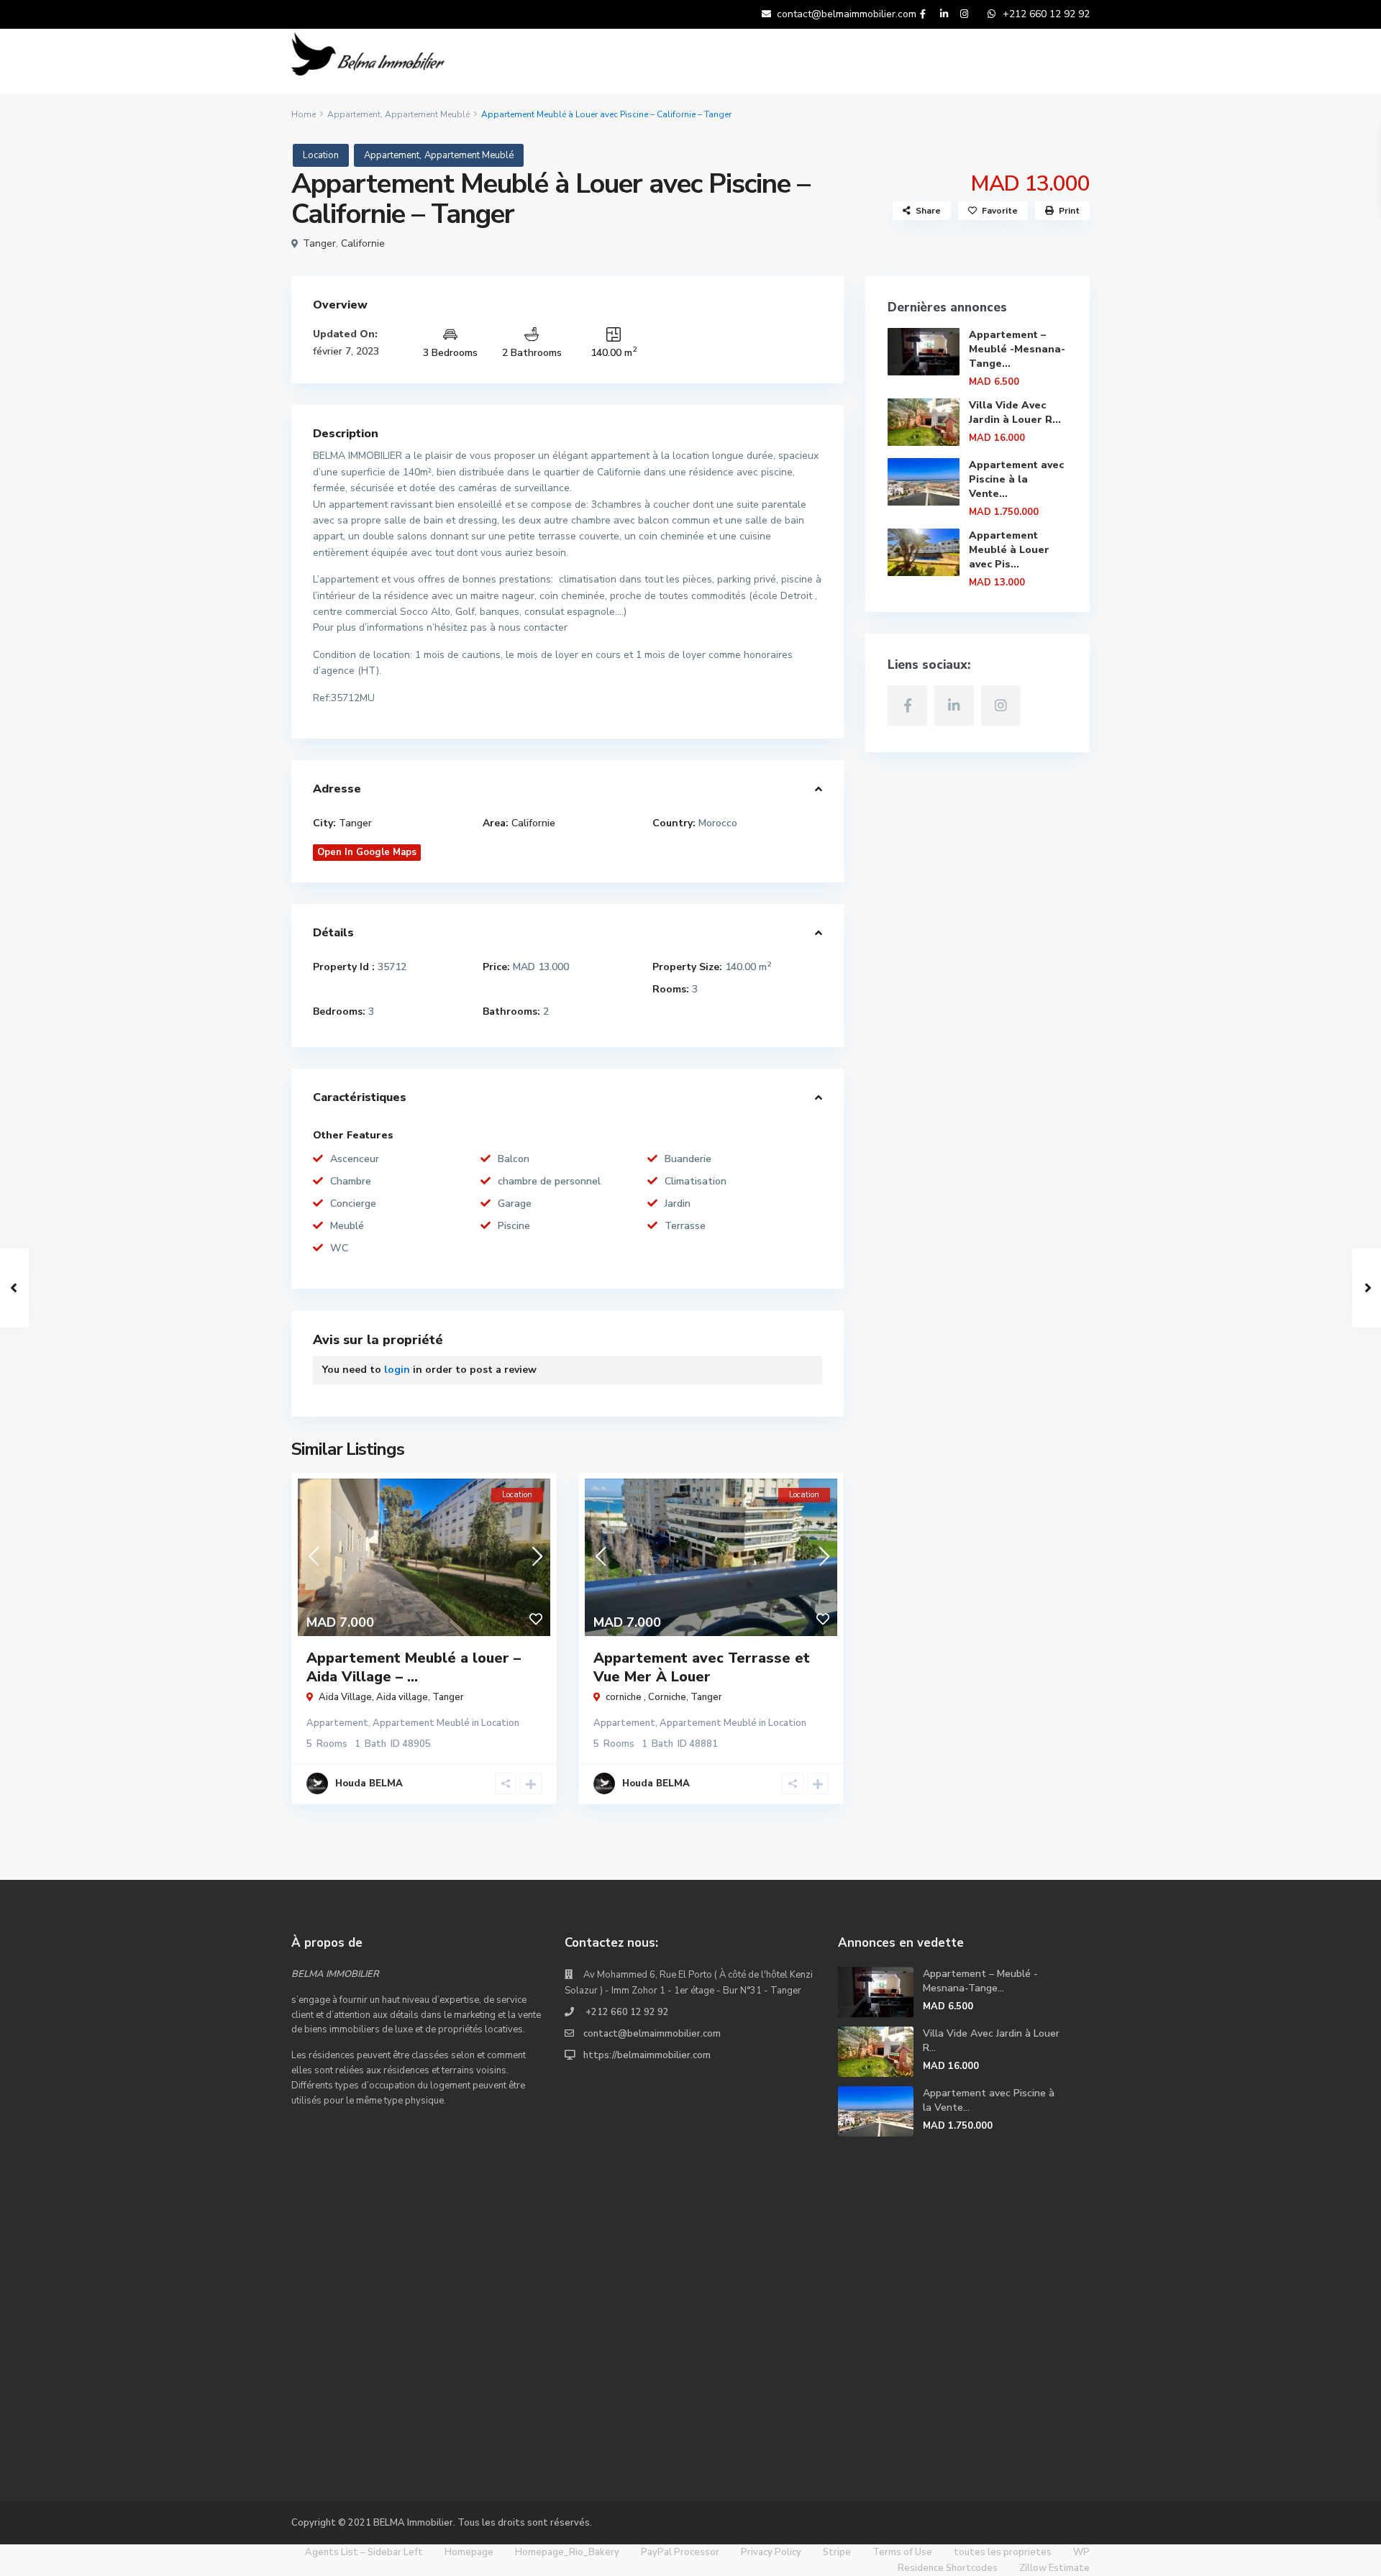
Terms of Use (902, 2552)
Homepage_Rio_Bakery (567, 2552)
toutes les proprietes (1003, 2552)
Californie (363, 243)
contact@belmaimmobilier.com (652, 2034)
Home (304, 114)
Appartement (354, 114)
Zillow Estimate (1054, 2568)
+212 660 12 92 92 (626, 2012)
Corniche (667, 1697)
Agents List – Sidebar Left (364, 2552)
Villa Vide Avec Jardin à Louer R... (1015, 412)
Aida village (402, 1697)
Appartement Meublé (427, 114)
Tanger (319, 243)
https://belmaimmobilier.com (647, 2055)
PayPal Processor (680, 2552)
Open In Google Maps (367, 852)
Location (321, 155)
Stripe (837, 2552)
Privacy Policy (771, 2552)
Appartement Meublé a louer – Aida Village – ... (414, 1667)
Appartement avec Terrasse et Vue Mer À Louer (702, 1667)
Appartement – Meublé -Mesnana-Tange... (1017, 349)
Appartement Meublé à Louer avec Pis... (1009, 550)
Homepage (469, 2552)
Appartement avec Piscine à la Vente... (1016, 479)
